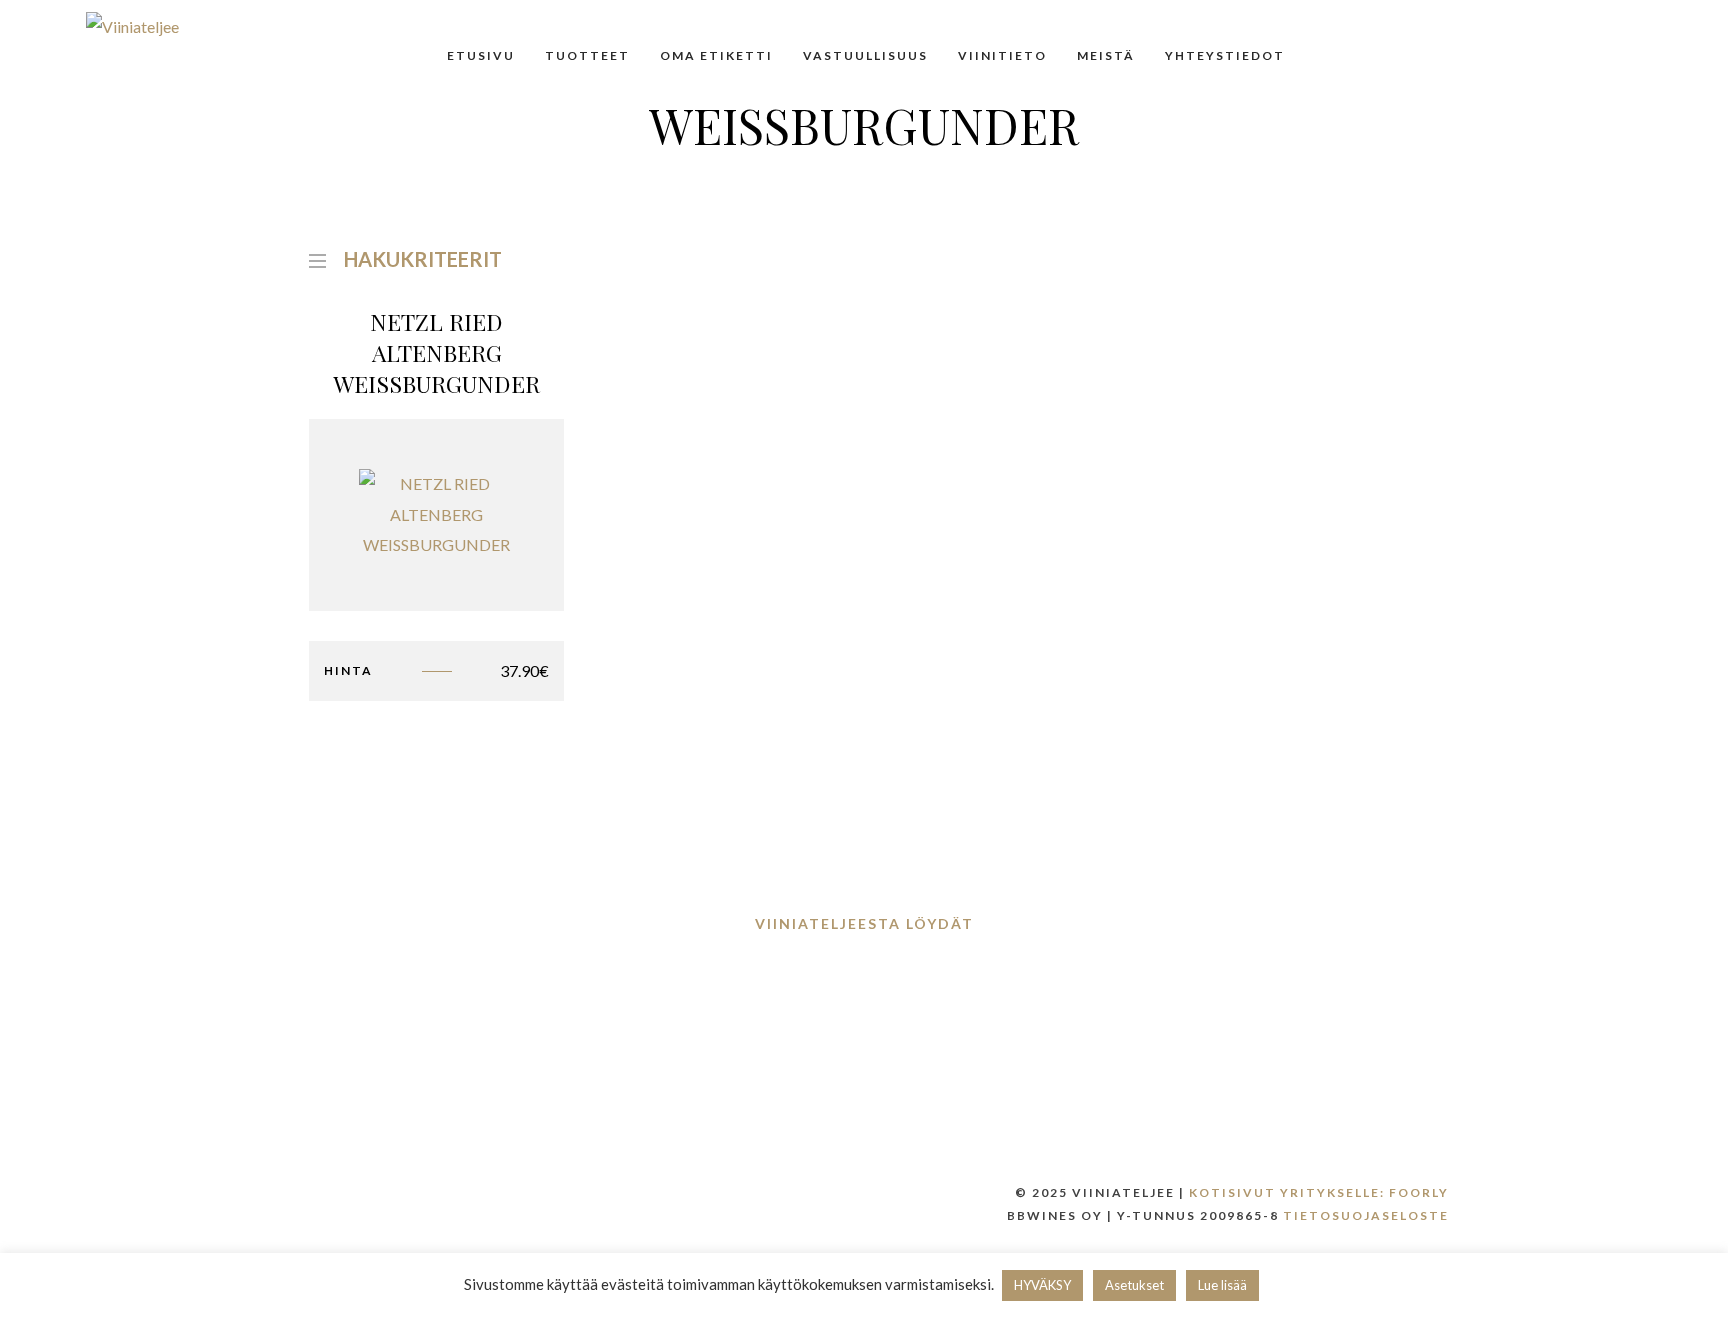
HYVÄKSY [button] (1042, 1285)
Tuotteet (587, 55)
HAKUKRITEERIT (423, 256)
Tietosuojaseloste (1366, 1215)
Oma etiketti (716, 55)
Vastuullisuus (865, 55)
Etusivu (481, 55)
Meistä (1106, 55)
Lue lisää (1222, 1285)
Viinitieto (1002, 55)
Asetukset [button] (1134, 1285)
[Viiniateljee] (132, 26)
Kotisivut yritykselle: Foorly (1319, 1192)
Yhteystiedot (1225, 55)
